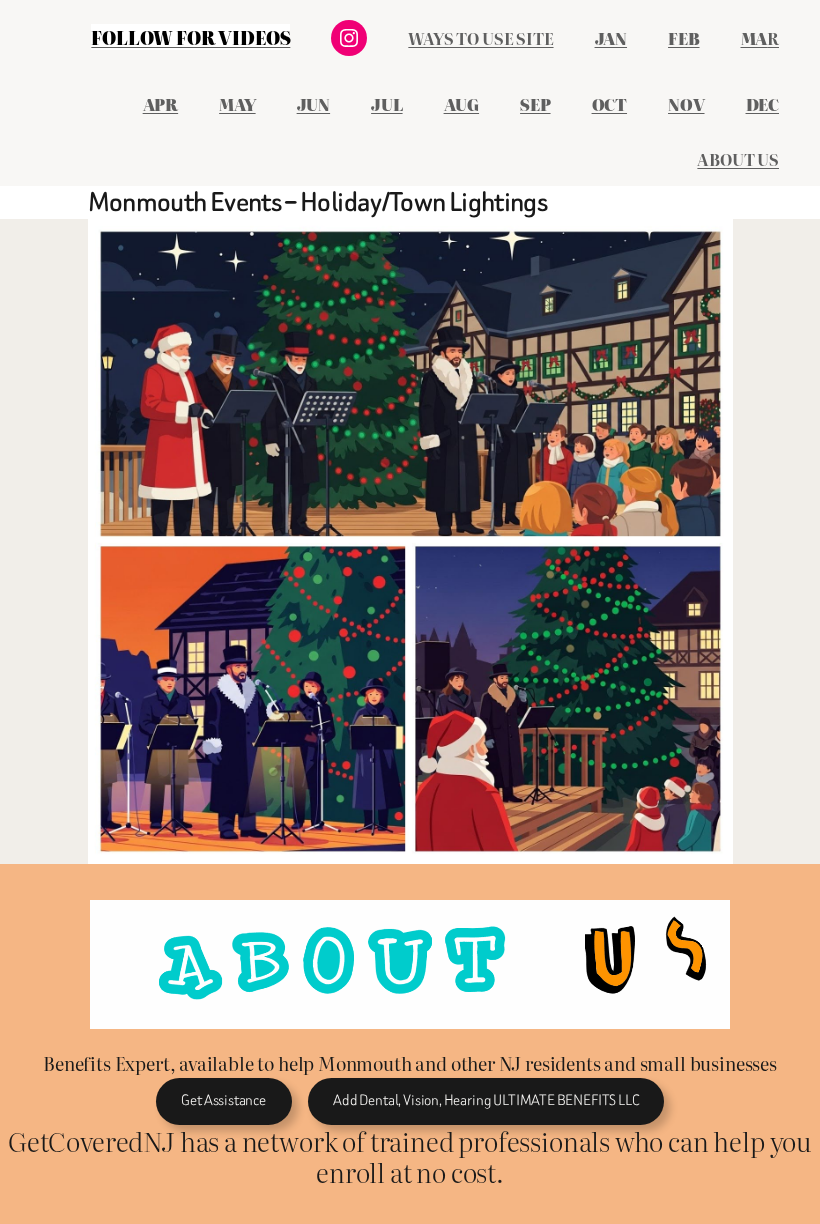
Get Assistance (223, 1100)
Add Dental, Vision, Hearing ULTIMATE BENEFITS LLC (485, 1100)
